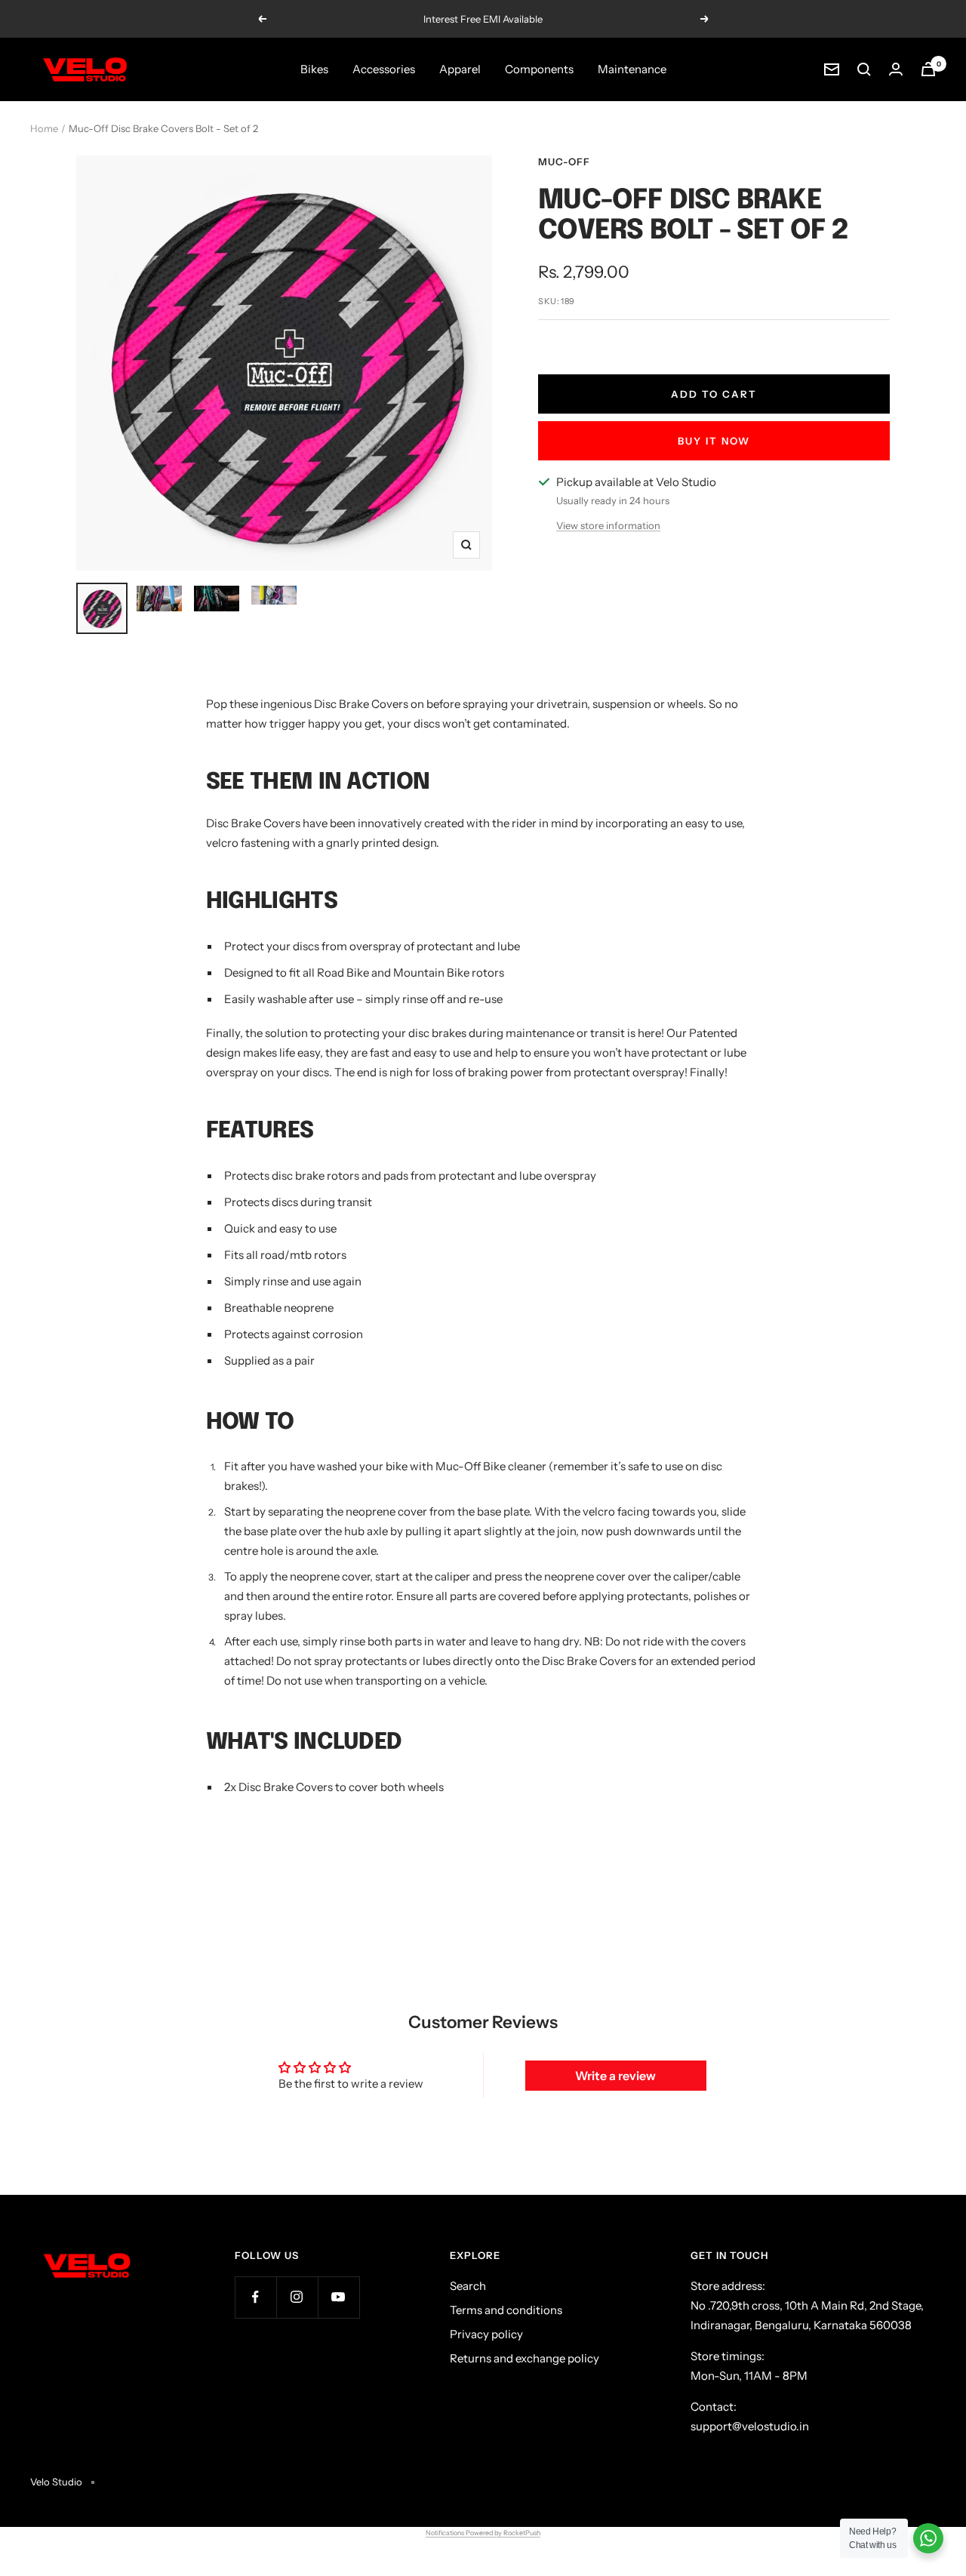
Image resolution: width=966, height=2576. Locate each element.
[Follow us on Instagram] (297, 2297)
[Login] (896, 69)
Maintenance (632, 69)
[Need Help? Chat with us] (928, 2538)
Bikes (314, 69)
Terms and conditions (506, 2310)
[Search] (864, 69)
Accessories (384, 69)
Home (44, 128)
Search (468, 2286)
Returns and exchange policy (525, 2358)
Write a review (615, 2076)
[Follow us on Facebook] (255, 2297)
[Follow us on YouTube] (338, 2297)
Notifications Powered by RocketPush (483, 2533)
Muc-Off (564, 162)
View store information (608, 525)
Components (539, 69)
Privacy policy (486, 2334)
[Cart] (928, 69)
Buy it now (714, 441)
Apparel (460, 69)
